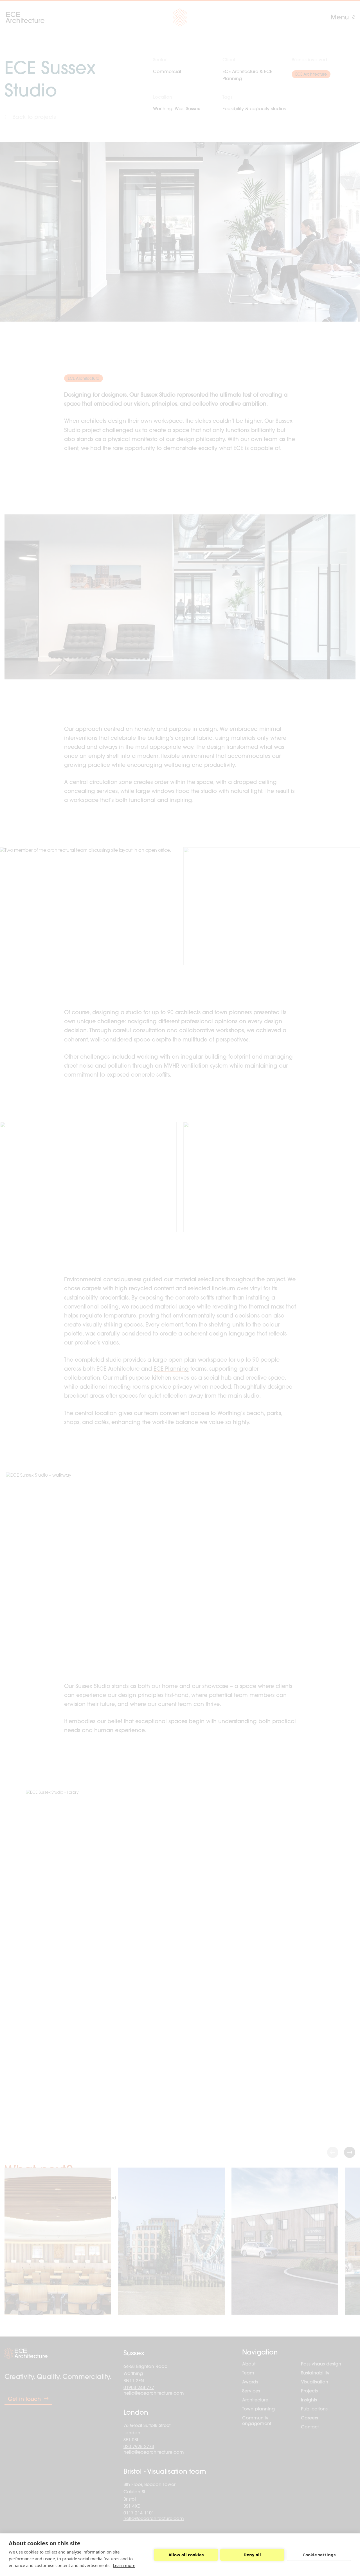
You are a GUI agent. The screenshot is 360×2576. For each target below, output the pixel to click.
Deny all (252, 2555)
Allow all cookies (186, 2555)
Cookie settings (319, 2555)
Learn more (124, 2565)
